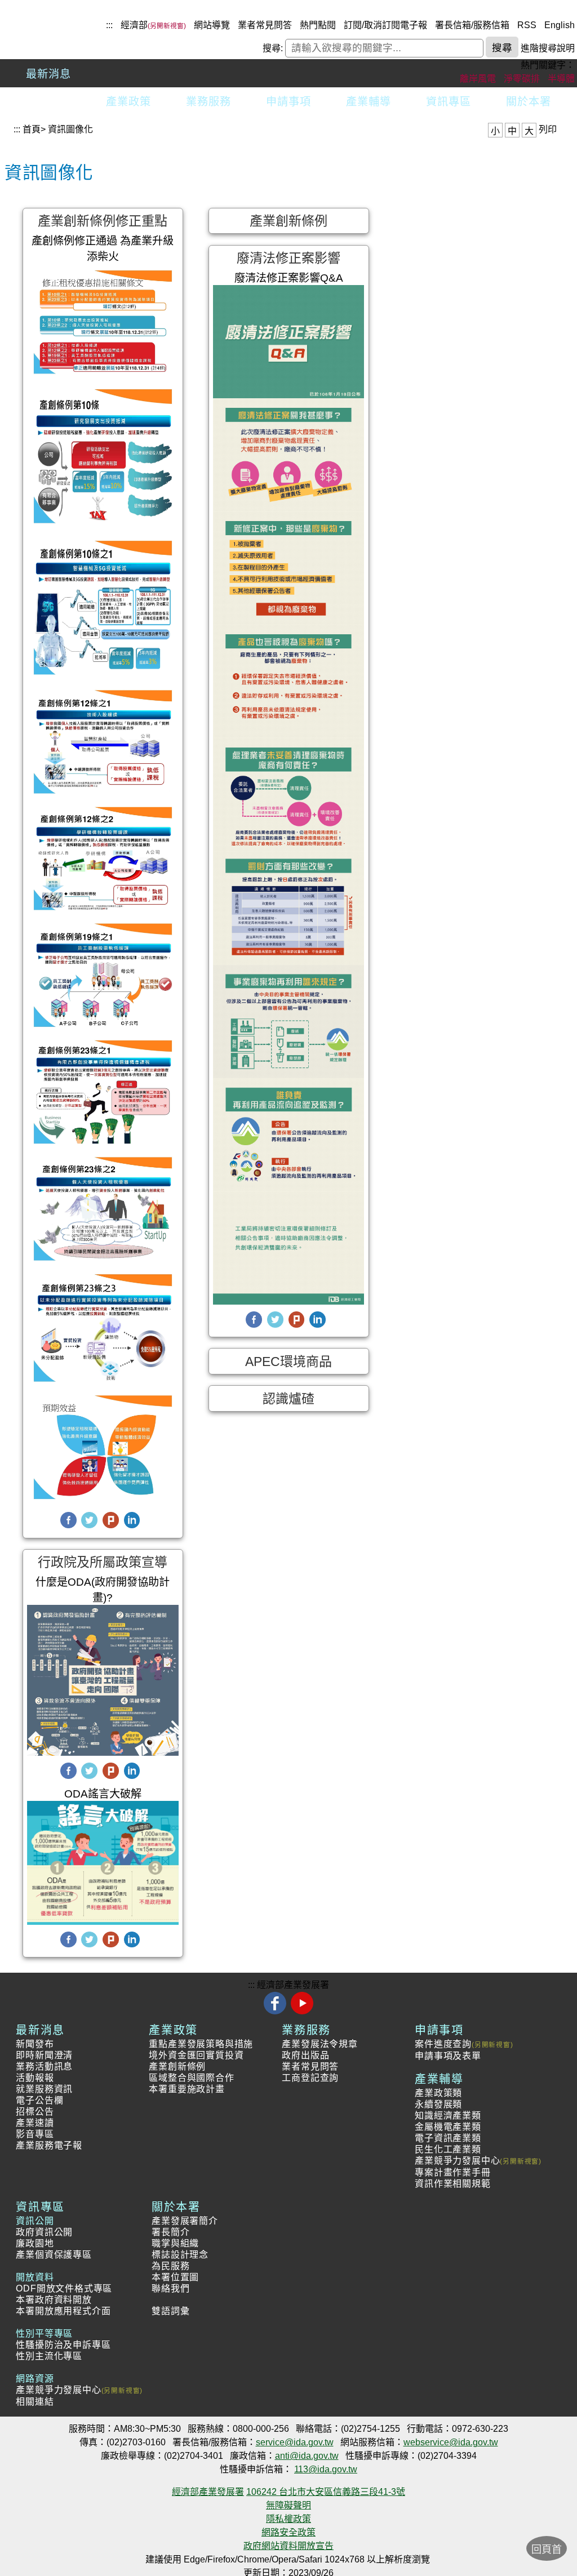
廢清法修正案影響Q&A (289, 278)
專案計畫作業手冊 (452, 2172)
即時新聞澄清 (44, 2055)
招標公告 (35, 2112)
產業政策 (128, 102)
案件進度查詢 (443, 2044)
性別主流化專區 (49, 2356)
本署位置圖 (175, 2277)
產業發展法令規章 (319, 2044)
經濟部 (134, 25)
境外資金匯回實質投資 (196, 2055)
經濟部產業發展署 (293, 1985)
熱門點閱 (318, 25)
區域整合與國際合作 (191, 2078)
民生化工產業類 (448, 2149)
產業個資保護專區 (54, 2255)
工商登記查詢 (310, 2078)
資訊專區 (449, 102)
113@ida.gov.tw (326, 2469)
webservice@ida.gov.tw (451, 2442)
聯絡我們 (170, 2288)
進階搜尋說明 (548, 48)
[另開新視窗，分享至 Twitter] (89, 1526)
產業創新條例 (177, 2066)
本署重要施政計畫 (187, 2089)
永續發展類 (438, 2104)
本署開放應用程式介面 (63, 2311)
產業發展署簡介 (185, 2221)
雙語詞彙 (170, 2311)
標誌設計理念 (180, 2255)
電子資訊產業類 (448, 2138)
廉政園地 (35, 2243)
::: (109, 25)
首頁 (32, 129)
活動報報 (35, 2078)
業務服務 (208, 102)
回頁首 (547, 2550)
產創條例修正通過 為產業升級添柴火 (103, 249)
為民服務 (170, 2266)
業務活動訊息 (44, 2066)
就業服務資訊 (44, 2089)
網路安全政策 (288, 2532)
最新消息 (48, 74)
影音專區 (35, 2134)
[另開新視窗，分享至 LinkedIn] (132, 1526)
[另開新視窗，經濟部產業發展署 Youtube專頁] (302, 2012)
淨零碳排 (522, 79)
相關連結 (35, 2402)
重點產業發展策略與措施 (201, 2044)
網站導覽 (212, 25)
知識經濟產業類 (448, 2115)
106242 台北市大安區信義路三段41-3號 (326, 2492)
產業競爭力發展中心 (457, 2161)
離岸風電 (478, 79)
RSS (527, 25)
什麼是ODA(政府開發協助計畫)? (103, 1590)
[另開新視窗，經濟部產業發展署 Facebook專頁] (276, 2012)
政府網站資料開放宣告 (288, 2546)
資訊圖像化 (70, 129)
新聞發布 (35, 2044)
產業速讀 (35, 2123)
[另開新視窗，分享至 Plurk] (111, 1526)
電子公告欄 (39, 2100)
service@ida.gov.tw (295, 2442)
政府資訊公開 (44, 2232)
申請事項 (288, 102)
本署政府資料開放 (54, 2300)
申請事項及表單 (448, 2056)
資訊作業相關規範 (452, 2184)
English (560, 25)
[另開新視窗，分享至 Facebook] (68, 1526)
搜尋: (273, 48)
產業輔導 (369, 102)
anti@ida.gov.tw (307, 2456)
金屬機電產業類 (448, 2127)
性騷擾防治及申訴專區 (63, 2345)
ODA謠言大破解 (103, 1794)
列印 (548, 129)
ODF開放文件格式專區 (64, 2288)
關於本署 (529, 102)
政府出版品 (305, 2055)
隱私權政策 (288, 2519)
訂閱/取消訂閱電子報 (385, 25)
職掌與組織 (175, 2243)
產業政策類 (438, 2093)
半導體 (561, 79)
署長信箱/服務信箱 (472, 25)
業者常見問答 (265, 25)
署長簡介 (170, 2232)
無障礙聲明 (288, 2505)
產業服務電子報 (49, 2145)
